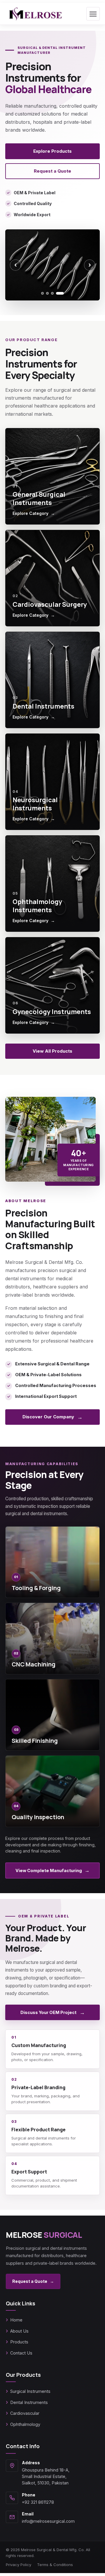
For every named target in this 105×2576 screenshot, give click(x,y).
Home (16, 2320)
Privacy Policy (19, 2565)
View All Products (52, 1051)
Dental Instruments (29, 2402)
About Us (19, 2331)
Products (19, 2342)
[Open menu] (93, 14)
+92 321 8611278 (38, 2502)
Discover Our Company (52, 1417)
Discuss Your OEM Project (53, 2012)
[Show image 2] (53, 293)
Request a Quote (52, 171)
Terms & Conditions (55, 2565)
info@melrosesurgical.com (48, 2521)
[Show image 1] (45, 293)
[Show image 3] (58, 293)
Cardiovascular (25, 2413)
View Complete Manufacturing (52, 1870)
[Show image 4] (63, 293)
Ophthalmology (25, 2424)
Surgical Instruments (30, 2391)
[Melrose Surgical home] (35, 14)
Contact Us (21, 2353)
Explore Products (52, 151)
